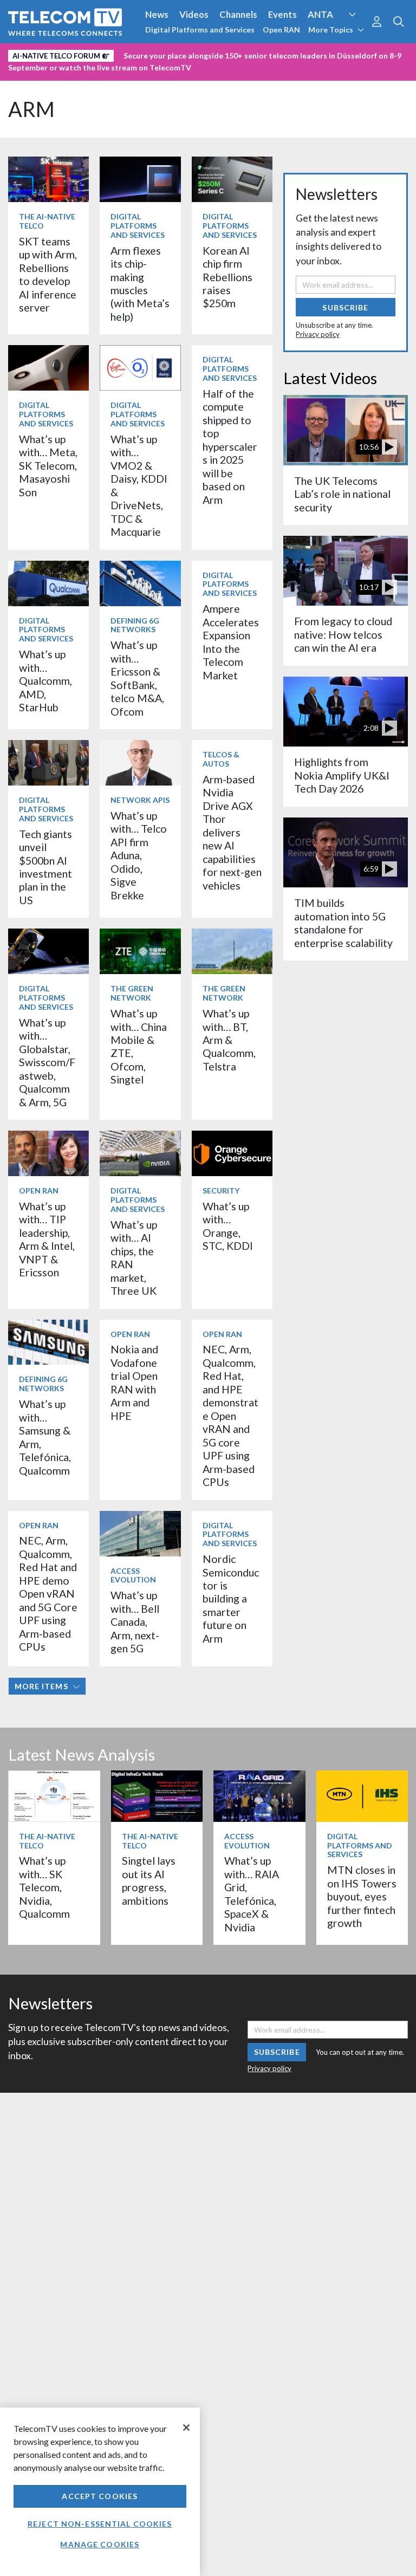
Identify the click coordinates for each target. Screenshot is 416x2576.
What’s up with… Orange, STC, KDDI (228, 1226)
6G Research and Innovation (239, 54)
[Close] (186, 2428)
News (157, 14)
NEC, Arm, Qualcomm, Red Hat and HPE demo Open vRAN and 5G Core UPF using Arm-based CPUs (48, 1594)
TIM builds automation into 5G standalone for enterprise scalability (343, 923)
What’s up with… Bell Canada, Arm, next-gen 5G (135, 1622)
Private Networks (339, 54)
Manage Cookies (100, 2544)
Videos (194, 14)
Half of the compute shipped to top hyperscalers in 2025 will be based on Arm (230, 447)
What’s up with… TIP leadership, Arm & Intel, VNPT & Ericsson (47, 1239)
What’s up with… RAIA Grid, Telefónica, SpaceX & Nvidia (252, 1894)
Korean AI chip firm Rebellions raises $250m (227, 277)
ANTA (320, 14)
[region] (100, 2492)
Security (28, 72)
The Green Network (132, 993)
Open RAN (281, 30)
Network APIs (140, 800)
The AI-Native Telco (47, 221)
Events (282, 14)
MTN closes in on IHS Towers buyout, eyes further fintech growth (362, 1896)
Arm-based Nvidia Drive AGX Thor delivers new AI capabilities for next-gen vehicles (232, 832)
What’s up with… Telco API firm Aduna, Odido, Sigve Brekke (139, 855)
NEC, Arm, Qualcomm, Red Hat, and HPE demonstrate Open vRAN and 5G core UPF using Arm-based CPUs (230, 1416)
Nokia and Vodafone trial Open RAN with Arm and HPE (134, 1382)
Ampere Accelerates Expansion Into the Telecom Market (231, 642)
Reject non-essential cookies (100, 2524)
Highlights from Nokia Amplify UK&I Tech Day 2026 (342, 775)
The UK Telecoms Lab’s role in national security (342, 494)
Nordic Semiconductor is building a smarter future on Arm (231, 1599)
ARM (31, 109)
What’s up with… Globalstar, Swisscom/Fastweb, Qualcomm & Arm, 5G (47, 1062)
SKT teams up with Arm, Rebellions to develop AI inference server (48, 274)
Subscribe (345, 307)
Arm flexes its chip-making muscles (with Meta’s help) (140, 284)
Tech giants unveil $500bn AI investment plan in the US (45, 867)
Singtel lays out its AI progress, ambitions (149, 1880)
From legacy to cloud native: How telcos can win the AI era (343, 634)
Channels (238, 14)
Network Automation (131, 54)
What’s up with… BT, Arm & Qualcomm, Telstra (229, 1040)
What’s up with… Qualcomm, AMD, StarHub (45, 681)
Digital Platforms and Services (200, 30)
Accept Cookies (100, 2496)
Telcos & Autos (221, 759)
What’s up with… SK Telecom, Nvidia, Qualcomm (44, 1887)
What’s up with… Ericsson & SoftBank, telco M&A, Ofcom (137, 678)
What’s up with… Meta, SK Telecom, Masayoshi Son (48, 466)
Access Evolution (45, 54)
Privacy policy (318, 334)
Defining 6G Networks (135, 625)
